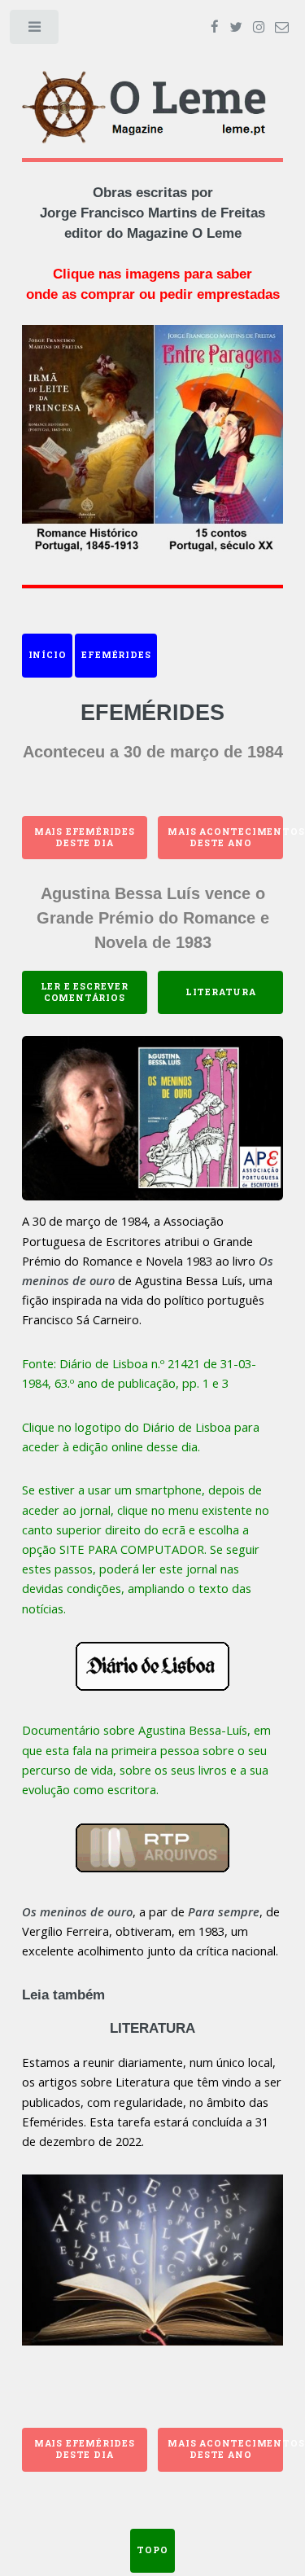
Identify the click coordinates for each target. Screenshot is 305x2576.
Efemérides (116, 655)
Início (48, 655)
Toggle (35, 31)
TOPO (152, 2550)
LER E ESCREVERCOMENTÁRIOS (85, 992)
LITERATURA (221, 992)
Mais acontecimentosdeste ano (225, 837)
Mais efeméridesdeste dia (85, 837)
